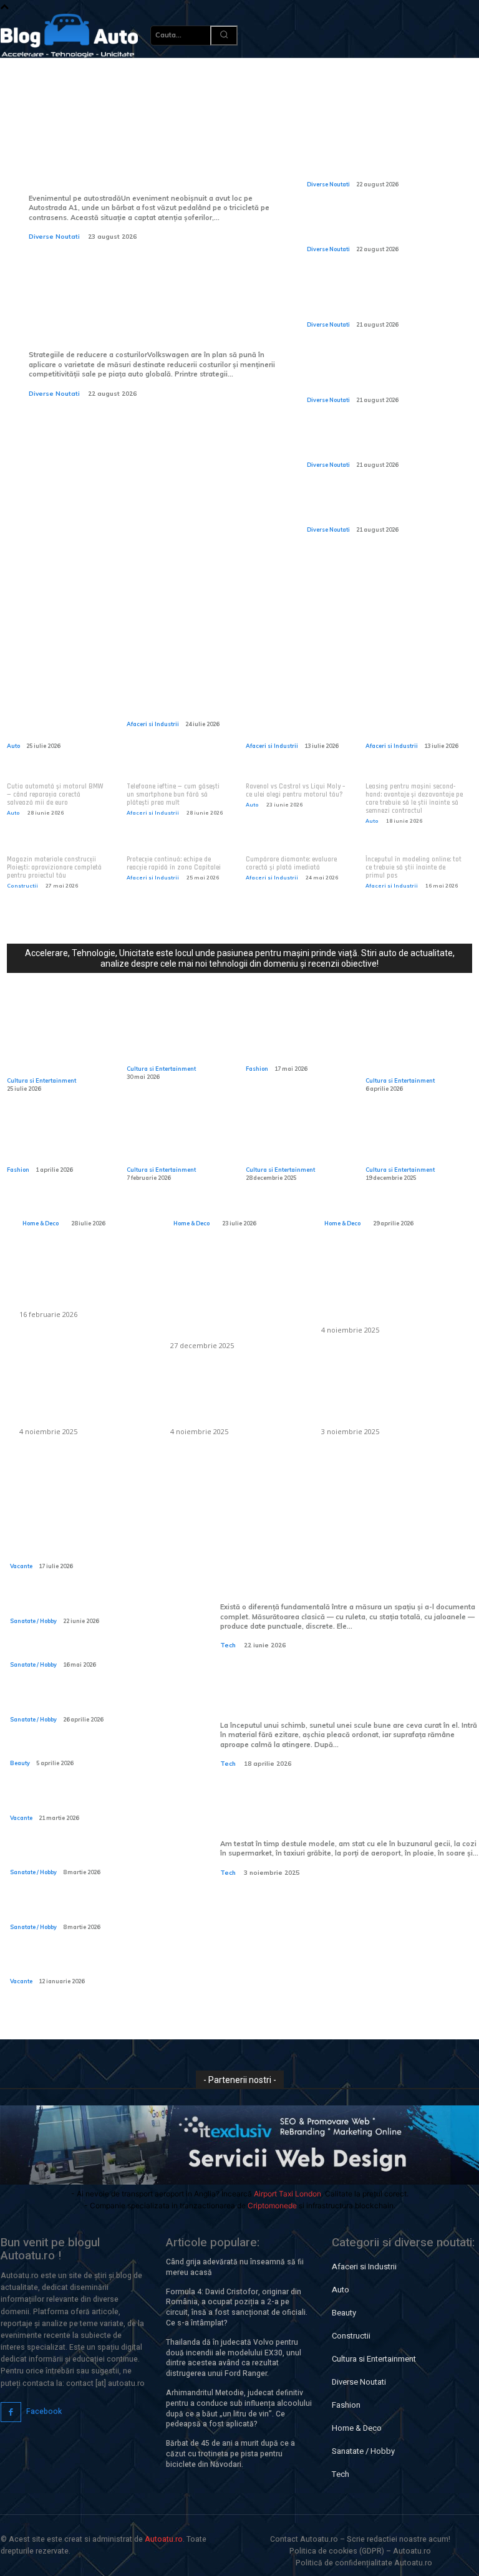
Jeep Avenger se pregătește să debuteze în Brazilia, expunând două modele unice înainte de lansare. (381, 161)
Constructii (22, 886)
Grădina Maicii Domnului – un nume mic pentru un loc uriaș (417, 1143)
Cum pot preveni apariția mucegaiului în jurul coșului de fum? (236, 1399)
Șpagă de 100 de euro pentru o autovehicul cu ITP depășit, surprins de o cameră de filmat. (382, 443)
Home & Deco (41, 1223)
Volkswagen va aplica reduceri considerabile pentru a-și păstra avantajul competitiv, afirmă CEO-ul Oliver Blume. (149, 305)
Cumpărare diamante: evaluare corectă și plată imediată (291, 864)
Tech (228, 1645)
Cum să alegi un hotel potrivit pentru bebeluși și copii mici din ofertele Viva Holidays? (95, 1964)
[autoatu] (69, 36)
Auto (13, 746)
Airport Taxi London (288, 2194)
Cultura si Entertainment (41, 1080)
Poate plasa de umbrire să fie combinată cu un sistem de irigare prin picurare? (388, 1290)
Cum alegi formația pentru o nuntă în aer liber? (290, 1143)
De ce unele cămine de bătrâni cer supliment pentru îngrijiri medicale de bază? (89, 1909)
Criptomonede (272, 2205)
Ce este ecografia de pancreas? (67, 1653)
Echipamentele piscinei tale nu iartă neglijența (176, 704)
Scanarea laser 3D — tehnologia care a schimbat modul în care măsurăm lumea (349, 1568)
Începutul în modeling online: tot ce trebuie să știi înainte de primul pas (414, 868)
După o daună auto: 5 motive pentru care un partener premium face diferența (294, 715)
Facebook (44, 2411)
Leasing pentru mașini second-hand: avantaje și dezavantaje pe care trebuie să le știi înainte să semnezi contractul (414, 799)
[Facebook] (11, 2412)
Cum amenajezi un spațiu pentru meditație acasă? (381, 1203)
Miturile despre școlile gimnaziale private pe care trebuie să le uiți (172, 1042)
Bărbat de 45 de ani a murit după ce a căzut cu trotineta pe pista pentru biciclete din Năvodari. (230, 2454)
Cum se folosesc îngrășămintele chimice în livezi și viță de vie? (389, 1399)
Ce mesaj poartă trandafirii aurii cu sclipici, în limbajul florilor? (405, 1048)
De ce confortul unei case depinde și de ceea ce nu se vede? (235, 1196)
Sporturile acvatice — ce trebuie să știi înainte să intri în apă (97, 1603)
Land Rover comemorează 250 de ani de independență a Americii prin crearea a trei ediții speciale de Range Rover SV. (383, 226)
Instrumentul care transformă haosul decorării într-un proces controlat (56, 1048)
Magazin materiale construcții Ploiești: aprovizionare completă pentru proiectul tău (54, 868)
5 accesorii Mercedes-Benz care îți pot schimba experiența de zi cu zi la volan (418, 715)
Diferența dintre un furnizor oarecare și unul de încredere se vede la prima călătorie (59, 715)
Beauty (20, 1763)
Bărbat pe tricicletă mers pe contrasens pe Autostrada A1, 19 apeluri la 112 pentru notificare (141, 159)
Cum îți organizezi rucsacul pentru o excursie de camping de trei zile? (95, 1800)
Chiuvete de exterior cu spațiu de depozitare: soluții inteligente (85, 1282)
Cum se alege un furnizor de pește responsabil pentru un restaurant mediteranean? (232, 1298)
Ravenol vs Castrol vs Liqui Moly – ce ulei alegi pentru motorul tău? (295, 791)
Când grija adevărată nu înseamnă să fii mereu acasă (235, 2267)
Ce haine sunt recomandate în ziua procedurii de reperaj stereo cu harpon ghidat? (96, 1702)
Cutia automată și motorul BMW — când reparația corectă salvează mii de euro (55, 795)
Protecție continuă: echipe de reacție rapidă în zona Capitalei (174, 864)
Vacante (21, 1566)
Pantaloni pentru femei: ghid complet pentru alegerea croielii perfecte (299, 1042)
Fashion (257, 1069)
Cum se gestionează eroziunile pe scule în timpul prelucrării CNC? (339, 1695)
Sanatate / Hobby (33, 1621)
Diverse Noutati (54, 237)
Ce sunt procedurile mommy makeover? (81, 1751)
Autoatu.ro (164, 2539)
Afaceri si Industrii (153, 724)
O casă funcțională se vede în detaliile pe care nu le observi (89, 1203)
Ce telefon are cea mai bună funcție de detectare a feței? (347, 1813)
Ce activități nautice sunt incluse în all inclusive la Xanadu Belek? (98, 1549)
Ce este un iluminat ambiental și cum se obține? (77, 1399)
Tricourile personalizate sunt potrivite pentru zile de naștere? (60, 1143)
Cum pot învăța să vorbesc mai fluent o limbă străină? (170, 1143)
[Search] (224, 36)
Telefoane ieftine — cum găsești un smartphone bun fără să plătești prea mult (173, 795)
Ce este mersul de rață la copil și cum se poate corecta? (93, 1855)
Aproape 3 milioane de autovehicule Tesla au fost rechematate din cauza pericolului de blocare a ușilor (382, 507)
